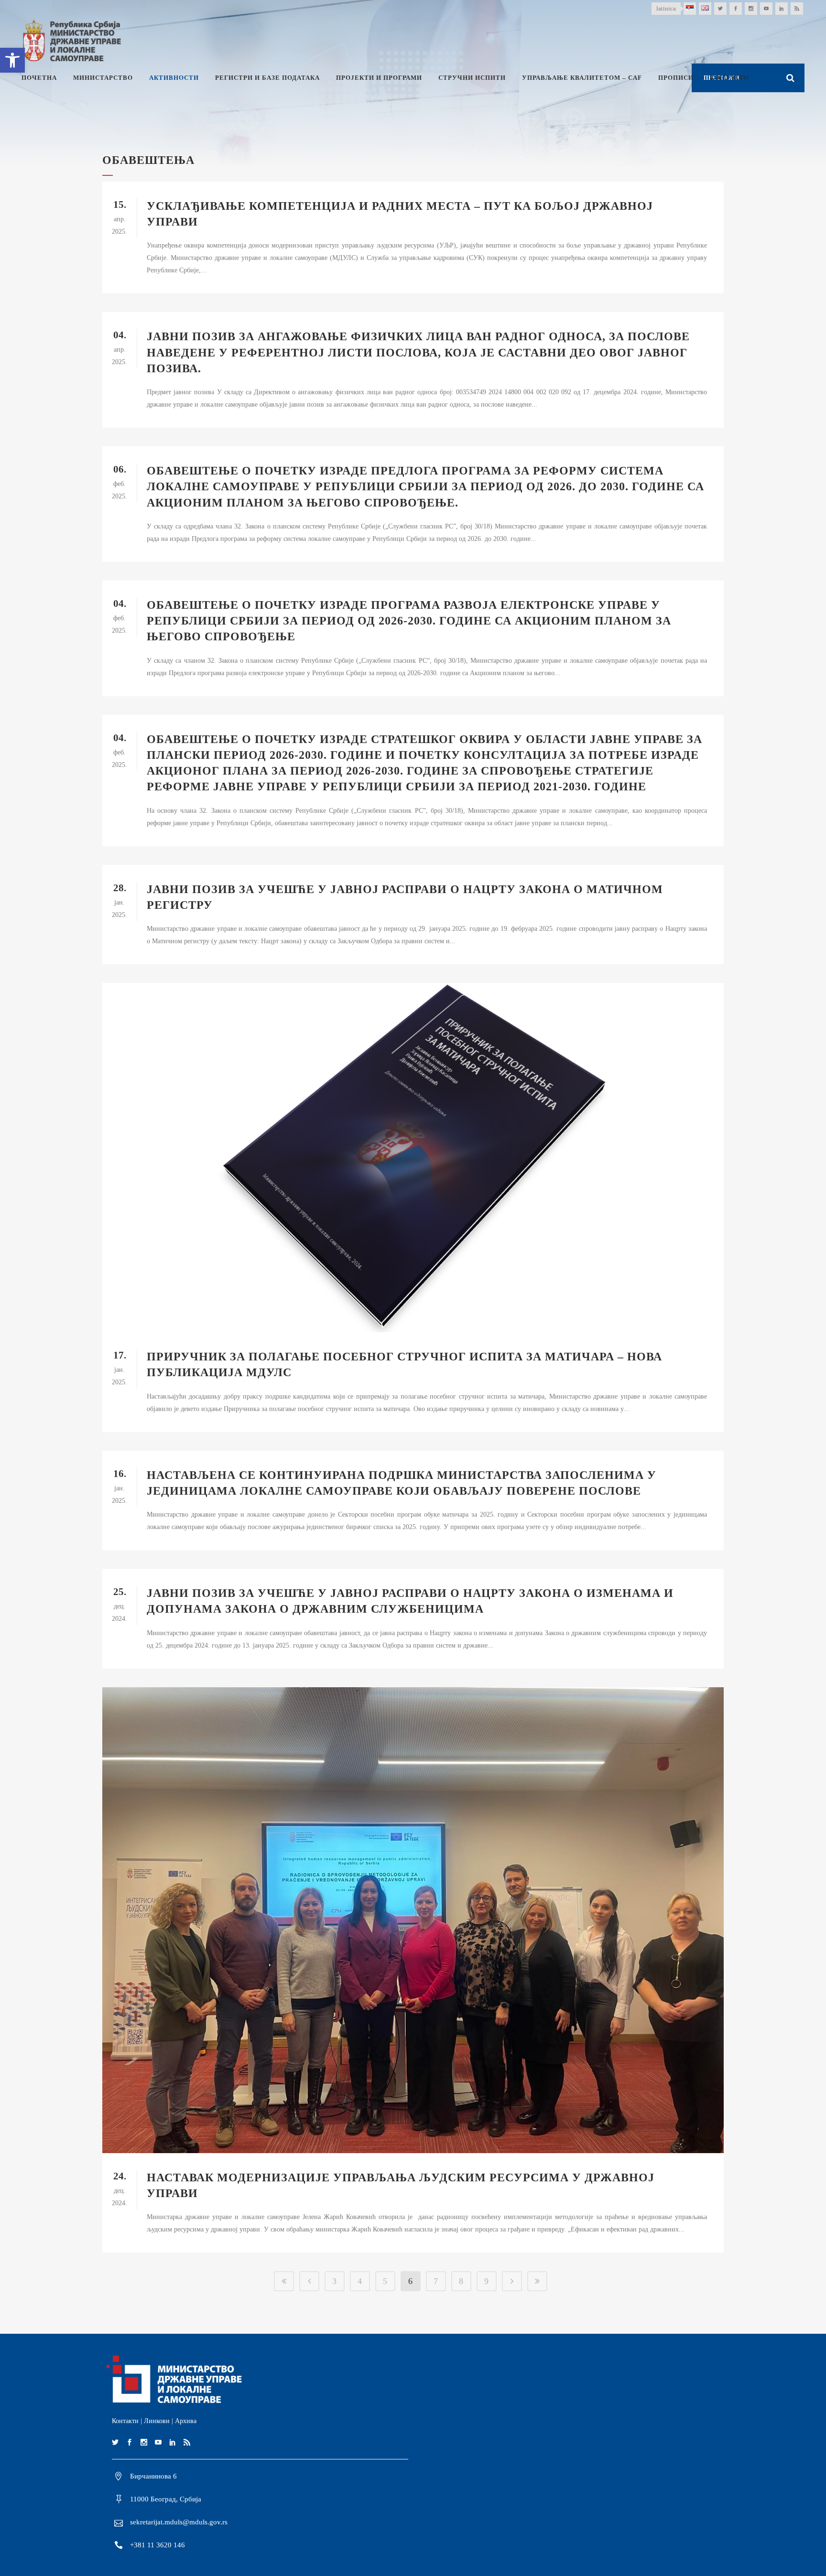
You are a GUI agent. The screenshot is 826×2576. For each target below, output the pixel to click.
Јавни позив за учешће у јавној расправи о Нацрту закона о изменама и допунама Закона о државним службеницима (410, 1601)
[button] (12, 60)
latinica (666, 8)
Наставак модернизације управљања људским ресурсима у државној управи (401, 2185)
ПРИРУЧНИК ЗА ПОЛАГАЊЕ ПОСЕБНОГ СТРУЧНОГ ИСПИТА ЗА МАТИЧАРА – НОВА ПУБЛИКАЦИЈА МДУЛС (404, 1364)
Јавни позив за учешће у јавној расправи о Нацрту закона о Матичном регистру (405, 897)
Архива (186, 2421)
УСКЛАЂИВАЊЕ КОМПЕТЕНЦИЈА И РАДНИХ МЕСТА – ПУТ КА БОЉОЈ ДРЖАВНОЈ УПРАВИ (400, 214)
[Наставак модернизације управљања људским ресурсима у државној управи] (413, 1920)
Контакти (125, 2421)
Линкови (157, 2421)
